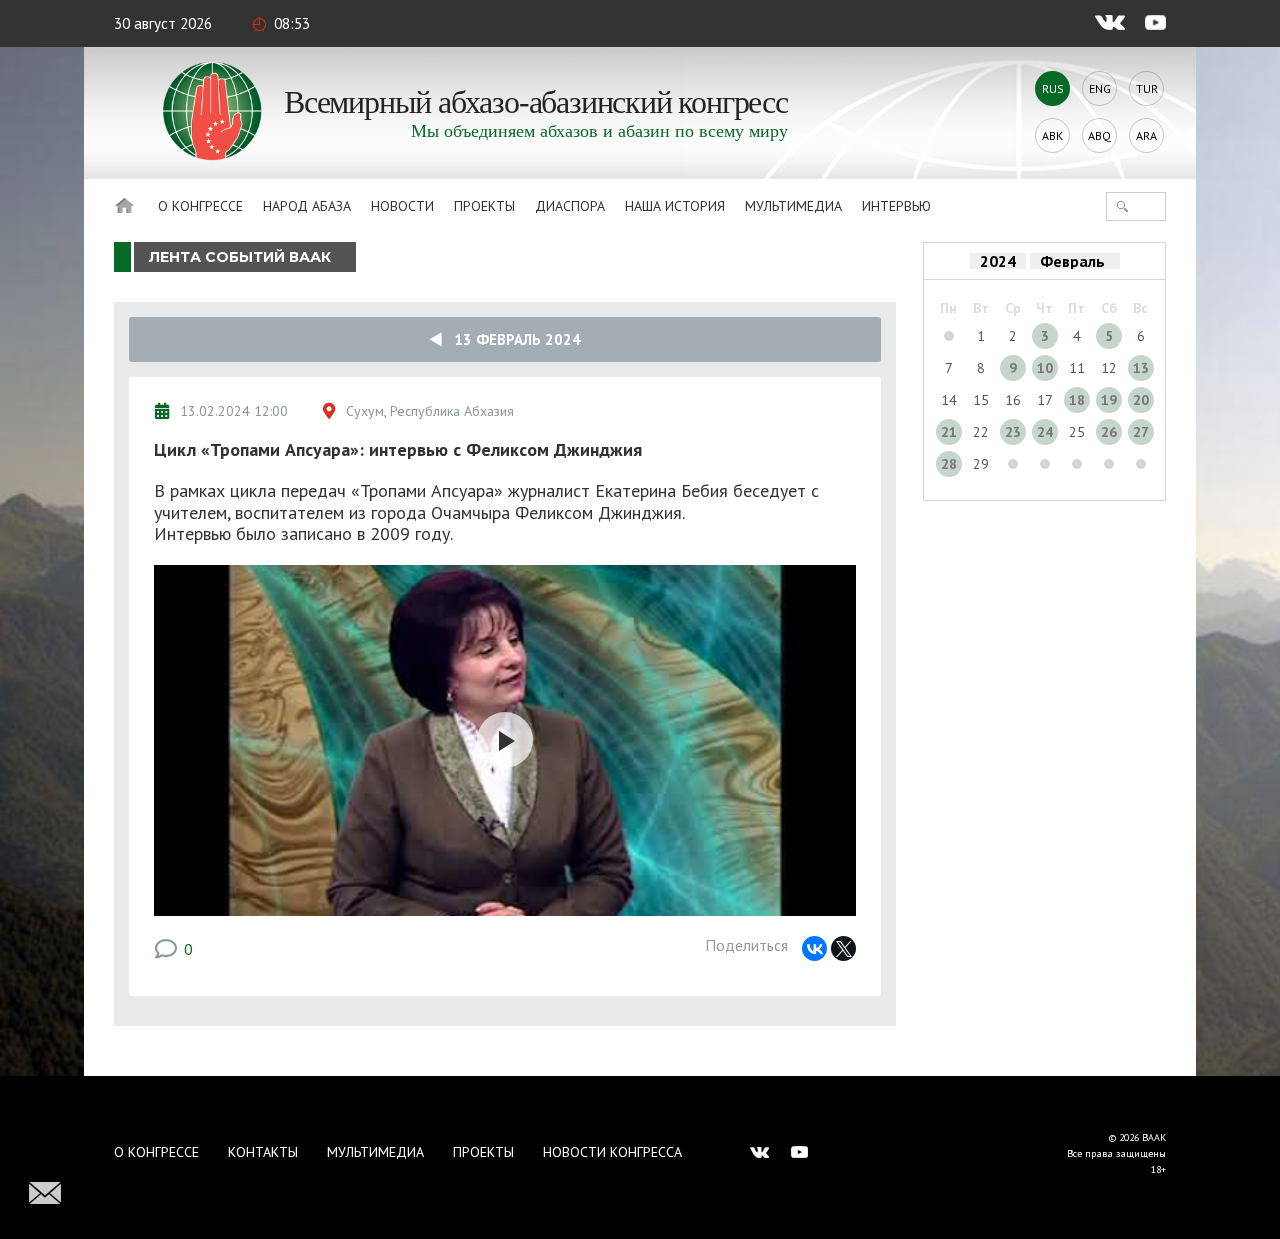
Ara (1146, 135)
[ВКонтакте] (814, 948)
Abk (1052, 135)
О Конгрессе (200, 206)
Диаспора (570, 206)
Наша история (675, 206)
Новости (402, 206)
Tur (1147, 88)
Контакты (263, 1152)
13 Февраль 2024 (511, 339)
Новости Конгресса (612, 1152)
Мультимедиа (793, 206)
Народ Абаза (307, 206)
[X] (843, 948)
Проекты (484, 206)
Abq (1099, 135)
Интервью (896, 206)
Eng (1100, 88)
